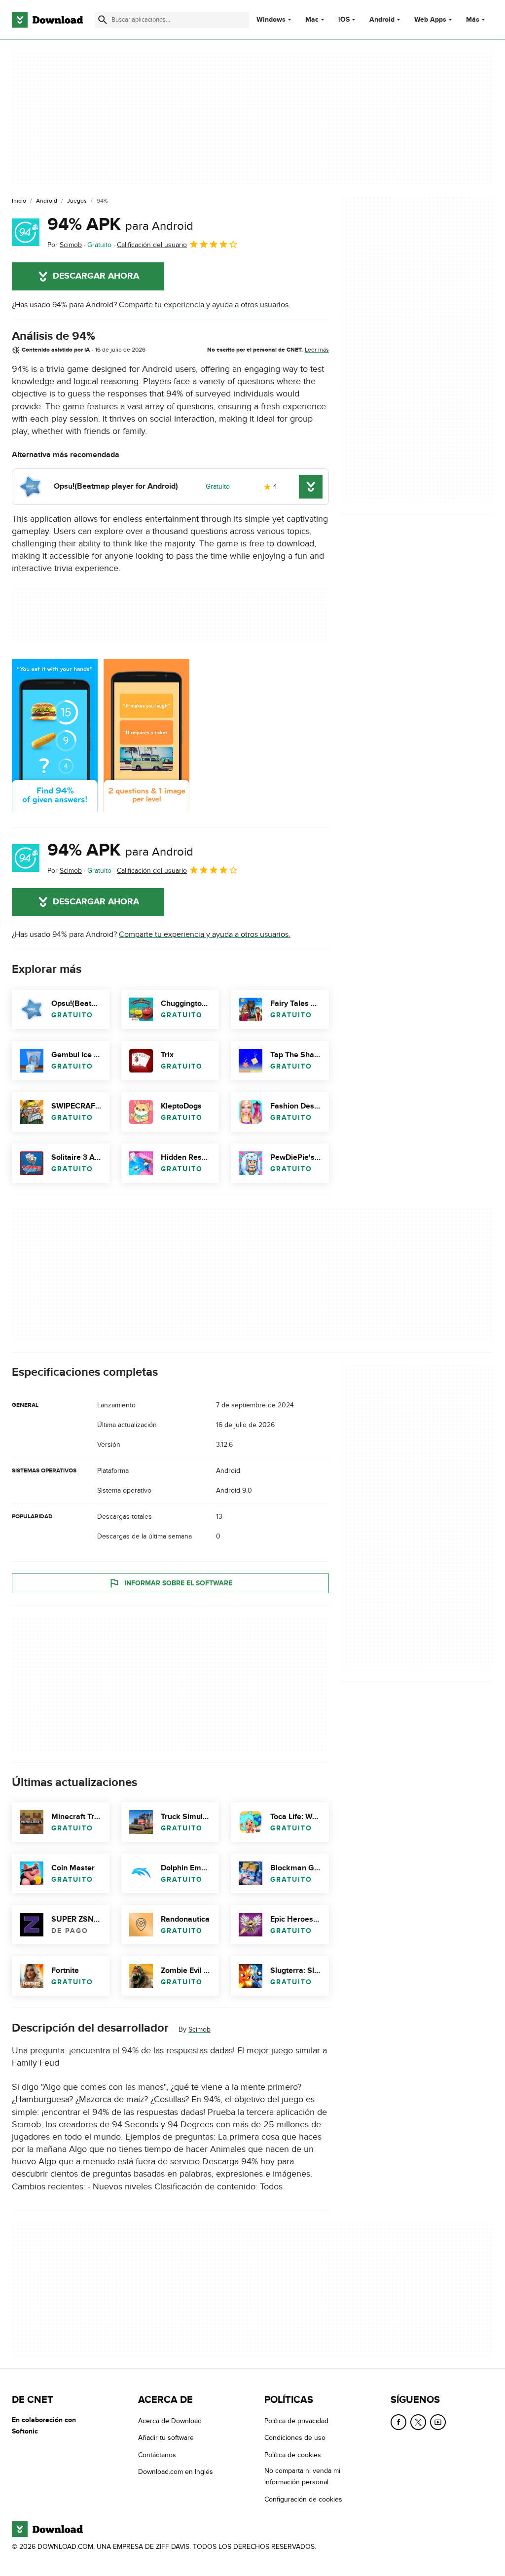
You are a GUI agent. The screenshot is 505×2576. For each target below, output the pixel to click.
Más (473, 19)
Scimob (199, 2029)
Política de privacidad (296, 2421)
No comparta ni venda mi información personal (302, 2476)
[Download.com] (47, 20)
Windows (271, 20)
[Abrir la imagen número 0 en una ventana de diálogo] (55, 735)
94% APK (120, 224)
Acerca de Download (170, 2421)
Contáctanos (157, 2455)
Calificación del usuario (152, 245)
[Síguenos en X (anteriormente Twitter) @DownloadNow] (418, 2422)
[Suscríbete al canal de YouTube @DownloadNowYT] (438, 2422)
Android (382, 20)
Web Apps (430, 20)
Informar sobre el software (178, 1583)
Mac (312, 20)
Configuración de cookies (303, 2499)
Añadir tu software (166, 2438)
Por (65, 245)
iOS (344, 20)
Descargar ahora (96, 276)
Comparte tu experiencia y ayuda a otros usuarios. (205, 305)
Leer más (317, 350)
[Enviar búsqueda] (103, 20)
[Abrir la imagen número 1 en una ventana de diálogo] (146, 735)
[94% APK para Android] (26, 232)
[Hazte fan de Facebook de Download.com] (398, 2422)
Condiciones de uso (295, 2438)
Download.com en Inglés (176, 2472)
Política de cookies (293, 2455)
